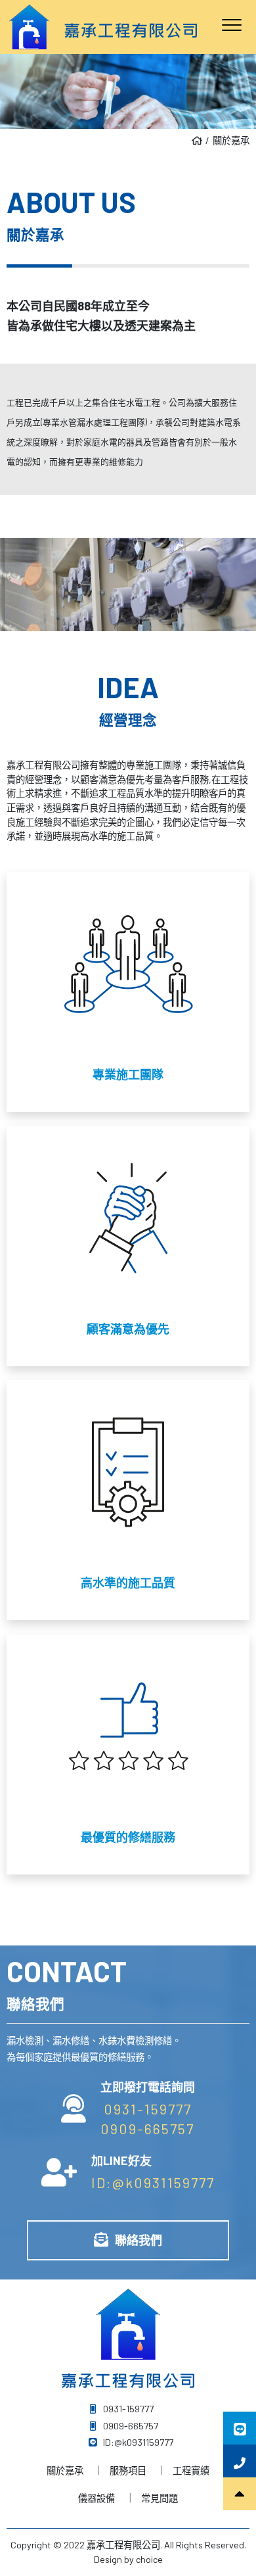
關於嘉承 (231, 140)
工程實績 (191, 2470)
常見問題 (160, 2498)
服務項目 (128, 2470)
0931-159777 (148, 2109)
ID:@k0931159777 (153, 2182)
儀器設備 (96, 2498)
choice (149, 2559)
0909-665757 (147, 2128)
